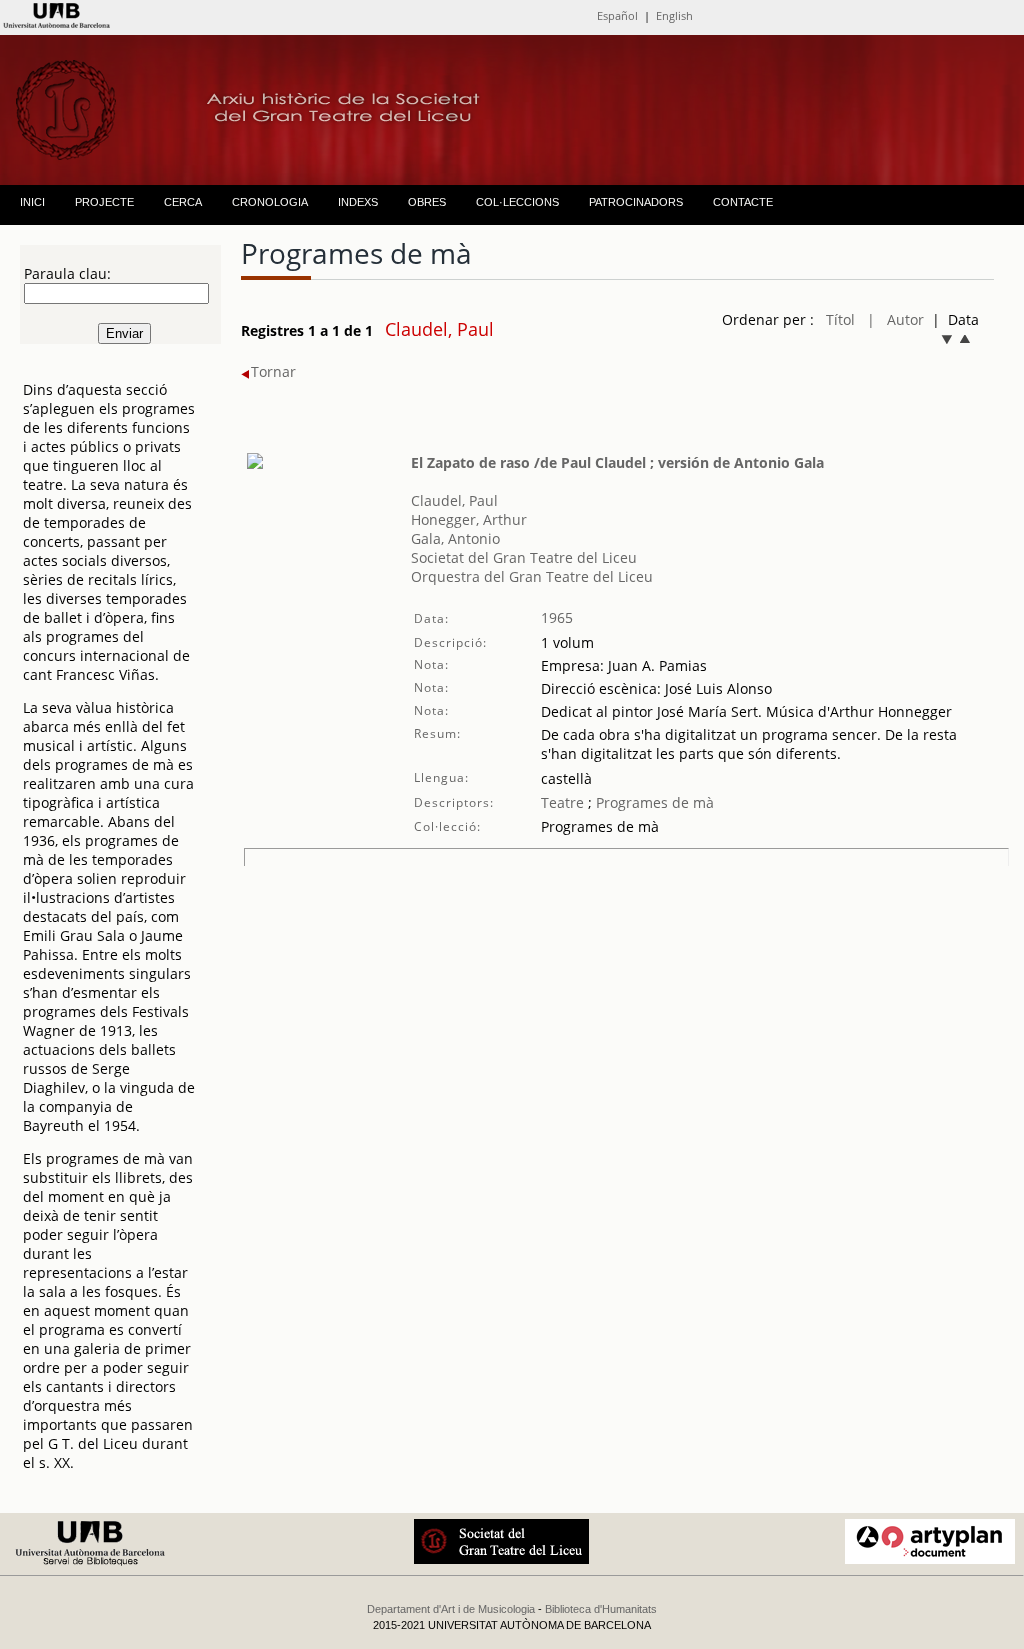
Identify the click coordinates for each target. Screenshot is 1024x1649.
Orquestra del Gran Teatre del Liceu (532, 576)
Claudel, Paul (454, 500)
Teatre (562, 802)
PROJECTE (104, 202)
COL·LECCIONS (517, 202)
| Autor (895, 319)
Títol (840, 319)
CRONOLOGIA (270, 202)
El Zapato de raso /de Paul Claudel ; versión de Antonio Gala (617, 462)
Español (617, 15)
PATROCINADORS (636, 202)
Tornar (273, 371)
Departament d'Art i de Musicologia (451, 1609)
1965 (557, 617)
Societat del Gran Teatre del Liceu (524, 557)
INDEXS (358, 202)
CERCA (183, 202)
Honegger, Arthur (469, 519)
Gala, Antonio (455, 538)
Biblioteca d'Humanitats (601, 1609)
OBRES (427, 202)
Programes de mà (653, 802)
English (674, 15)
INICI (32, 202)
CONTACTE (743, 202)
